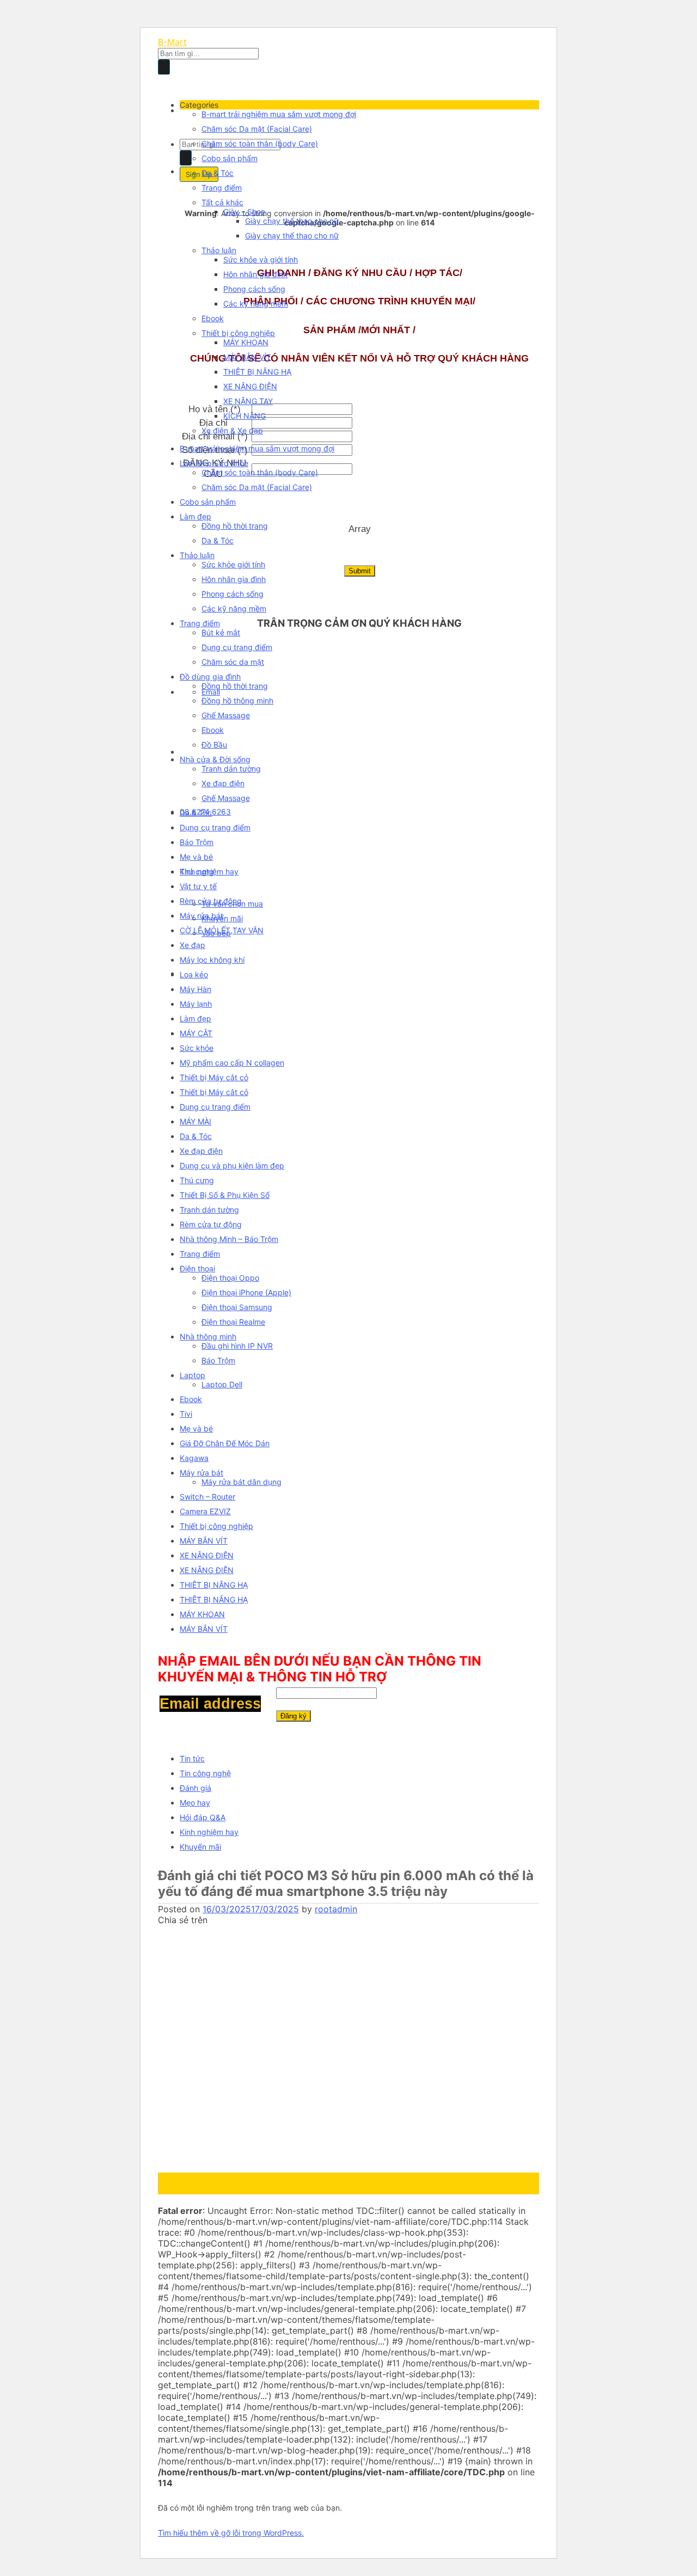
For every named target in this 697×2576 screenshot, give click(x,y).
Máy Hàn (195, 989)
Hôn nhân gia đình (255, 274)
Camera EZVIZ (205, 1511)
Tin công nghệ (205, 1773)
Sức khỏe (197, 1048)
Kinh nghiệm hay (209, 1832)
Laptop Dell (222, 1384)
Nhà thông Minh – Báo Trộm (229, 1239)
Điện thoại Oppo (230, 1278)
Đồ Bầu (214, 745)
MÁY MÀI (195, 1121)
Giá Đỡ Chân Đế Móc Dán (225, 1443)
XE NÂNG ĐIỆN (250, 386)
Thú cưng (197, 871)
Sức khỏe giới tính (233, 564)
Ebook (213, 318)
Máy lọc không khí (212, 960)
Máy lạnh (196, 1004)
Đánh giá (195, 1788)
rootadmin (336, 1909)
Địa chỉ (215, 423)
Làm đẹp (195, 516)
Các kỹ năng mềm (256, 304)
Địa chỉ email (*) (215, 436)
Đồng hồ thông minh (237, 700)
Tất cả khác (222, 202)
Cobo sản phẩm (230, 158)
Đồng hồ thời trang (235, 526)
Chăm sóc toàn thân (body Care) (260, 143)
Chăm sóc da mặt (233, 662)
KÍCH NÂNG (244, 416)
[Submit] (164, 67)
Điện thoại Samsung (237, 1307)
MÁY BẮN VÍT (247, 357)
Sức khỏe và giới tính (261, 259)
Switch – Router (207, 1497)
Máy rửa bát (201, 916)
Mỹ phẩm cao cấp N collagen (232, 1063)
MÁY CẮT (196, 1033)
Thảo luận (219, 250)
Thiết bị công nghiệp (238, 333)
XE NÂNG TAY (248, 401)
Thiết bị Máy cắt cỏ (214, 1077)
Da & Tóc (218, 173)
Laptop (192, 1375)
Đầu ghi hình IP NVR (237, 1346)
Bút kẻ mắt (221, 632)
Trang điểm (222, 188)
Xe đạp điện (223, 783)
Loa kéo (194, 974)
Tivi (186, 1414)
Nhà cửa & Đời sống (215, 759)
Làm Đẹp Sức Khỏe (214, 463)
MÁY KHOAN (246, 342)
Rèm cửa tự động (211, 901)
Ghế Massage (226, 715)
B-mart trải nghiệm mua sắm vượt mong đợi (279, 114)
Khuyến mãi (200, 1847)
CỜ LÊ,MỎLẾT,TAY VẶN (222, 930)
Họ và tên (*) (215, 409)
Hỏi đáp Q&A (203, 1817)
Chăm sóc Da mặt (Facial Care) (257, 129)
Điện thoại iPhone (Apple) (246, 1292)
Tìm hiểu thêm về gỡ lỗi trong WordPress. (231, 2533)
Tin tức (192, 1758)
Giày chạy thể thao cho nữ (292, 221)
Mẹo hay (195, 1803)
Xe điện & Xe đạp (232, 430)
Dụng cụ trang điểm (237, 647)
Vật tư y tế (198, 886)
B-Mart (172, 42)
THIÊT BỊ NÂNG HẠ (257, 372)
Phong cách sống (254, 289)
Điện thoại (197, 1268)
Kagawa (194, 1458)
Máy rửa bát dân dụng (241, 1482)
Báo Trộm (197, 842)
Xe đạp (192, 945)
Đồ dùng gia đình (210, 677)
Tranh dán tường (231, 769)
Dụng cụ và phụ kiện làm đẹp (232, 1165)
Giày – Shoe (244, 212)
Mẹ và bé (196, 857)
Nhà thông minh (208, 1336)
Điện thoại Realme (233, 1322)
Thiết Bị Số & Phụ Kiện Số (225, 1195)
